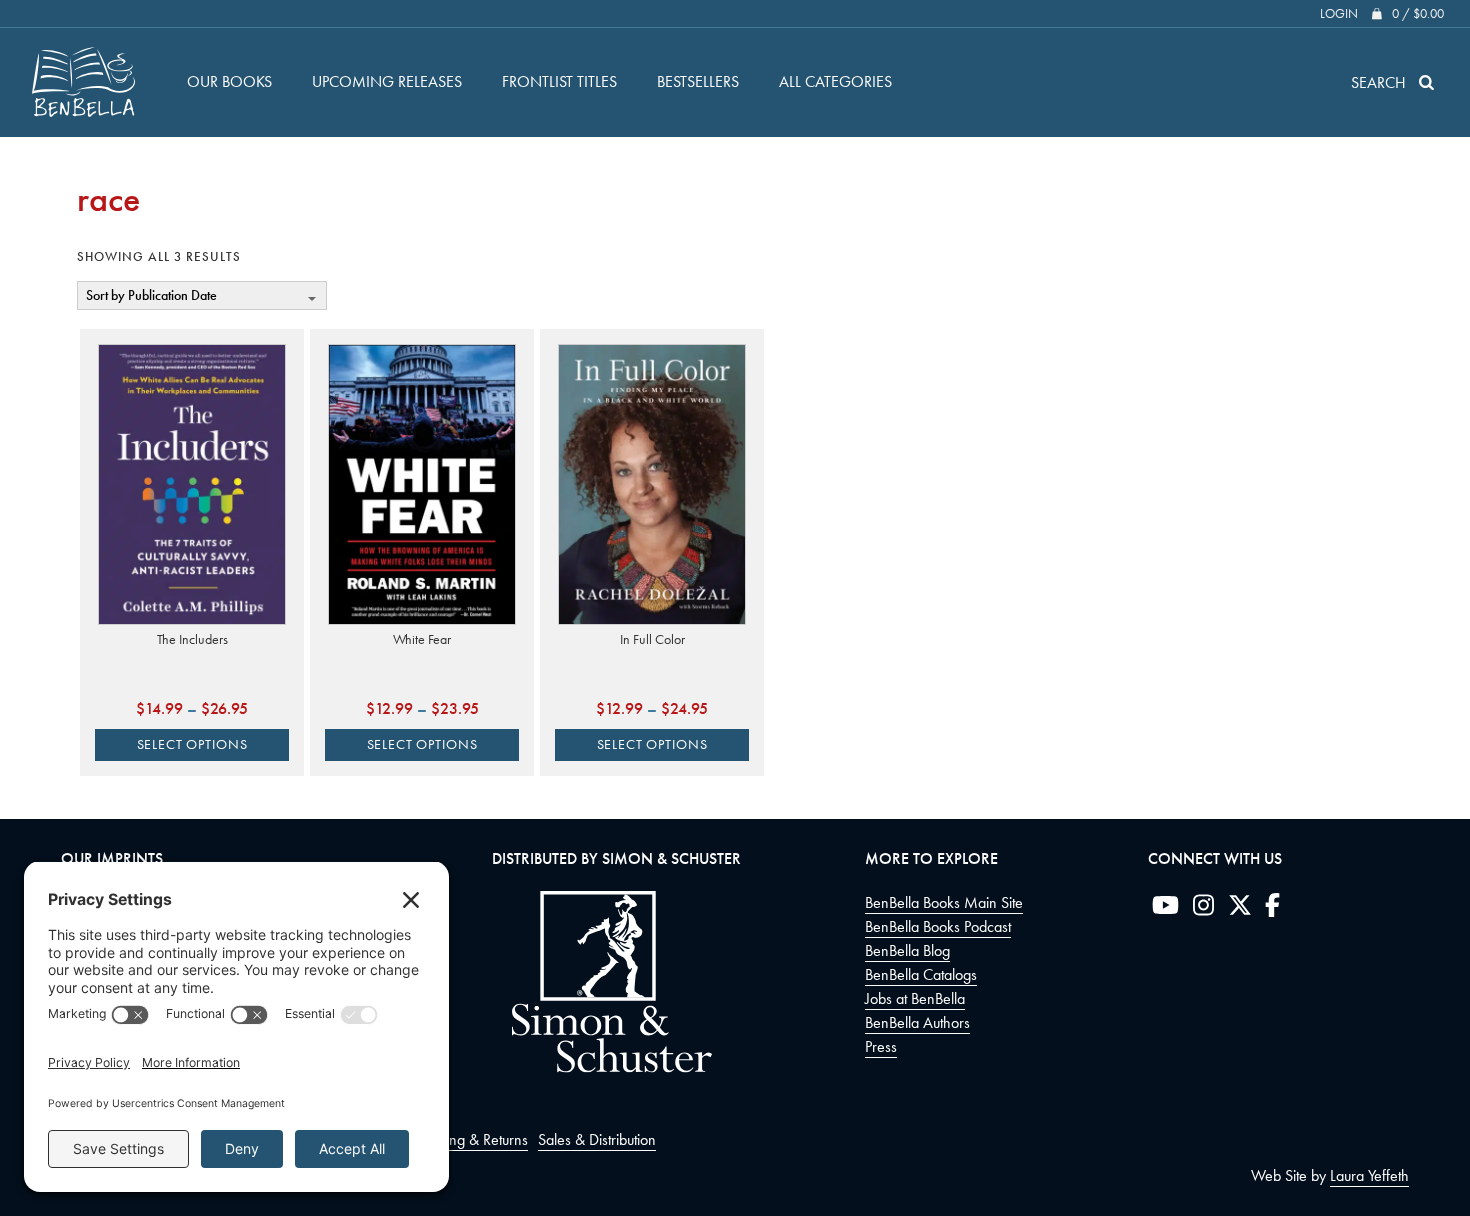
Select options (192, 744)
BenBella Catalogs (921, 974)
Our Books (229, 81)
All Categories (835, 81)
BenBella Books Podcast (938, 926)
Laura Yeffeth (1369, 1175)
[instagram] (1203, 909)
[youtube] (1165, 909)
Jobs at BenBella (915, 998)
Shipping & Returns (469, 1139)
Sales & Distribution (597, 1139)
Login (1339, 13)
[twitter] (1240, 909)
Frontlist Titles (559, 81)
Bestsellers (698, 81)
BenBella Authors (917, 1022)
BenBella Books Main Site (944, 902)
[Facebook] (1272, 909)
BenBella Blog (907, 950)
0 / (1418, 13)
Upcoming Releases (387, 81)
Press (881, 1046)
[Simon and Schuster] (602, 1067)
